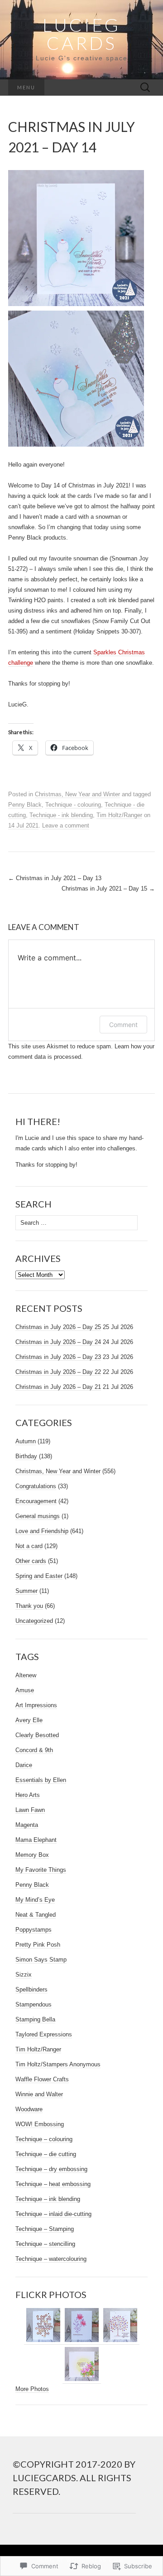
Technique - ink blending (61, 815)
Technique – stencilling (45, 2244)
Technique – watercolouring (51, 2259)
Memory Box (32, 1855)
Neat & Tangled (36, 1915)
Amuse (25, 1690)
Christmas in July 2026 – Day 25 (58, 1327)
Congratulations (36, 1486)
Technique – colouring (44, 2139)
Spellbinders (31, 1989)
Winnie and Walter (39, 2094)
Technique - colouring (73, 805)
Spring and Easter (39, 1576)
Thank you (29, 1606)
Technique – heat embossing (53, 2184)
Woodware (29, 2109)
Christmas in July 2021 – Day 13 (55, 878)
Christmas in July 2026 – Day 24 (58, 1342)
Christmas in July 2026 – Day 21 (58, 1387)
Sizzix (24, 1975)
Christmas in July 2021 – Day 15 (108, 889)
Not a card (29, 1546)
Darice (24, 1765)
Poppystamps (34, 1930)
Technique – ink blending (48, 2199)
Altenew (26, 1675)
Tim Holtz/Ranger (119, 815)
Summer (26, 1591)
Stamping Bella (35, 2019)
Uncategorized (34, 1621)
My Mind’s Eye (35, 1900)
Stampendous (34, 2004)
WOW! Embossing (40, 2124)
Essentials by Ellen (41, 1780)
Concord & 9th (34, 1750)
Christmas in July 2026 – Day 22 (58, 1372)
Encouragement (36, 1501)
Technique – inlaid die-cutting (53, 2214)
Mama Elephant (36, 1840)
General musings (38, 1516)
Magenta (27, 1825)
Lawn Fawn (30, 1810)
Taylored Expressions (44, 2034)
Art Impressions (36, 1705)
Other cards (31, 1561)
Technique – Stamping (45, 2229)
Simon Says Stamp (41, 1960)
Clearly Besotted (37, 1735)
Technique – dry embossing (51, 2169)
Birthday (26, 1456)
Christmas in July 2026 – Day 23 (58, 1357)
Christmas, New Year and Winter (77, 794)
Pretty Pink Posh (38, 1945)
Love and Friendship (42, 1531)
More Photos (32, 2389)
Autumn (26, 1441)
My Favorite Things (41, 1870)
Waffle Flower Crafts (42, 2079)
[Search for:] (145, 88)
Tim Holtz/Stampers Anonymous (58, 2064)
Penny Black (25, 805)
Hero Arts (28, 1795)
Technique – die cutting (46, 2154)
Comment (123, 1025)
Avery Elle (29, 1720)
